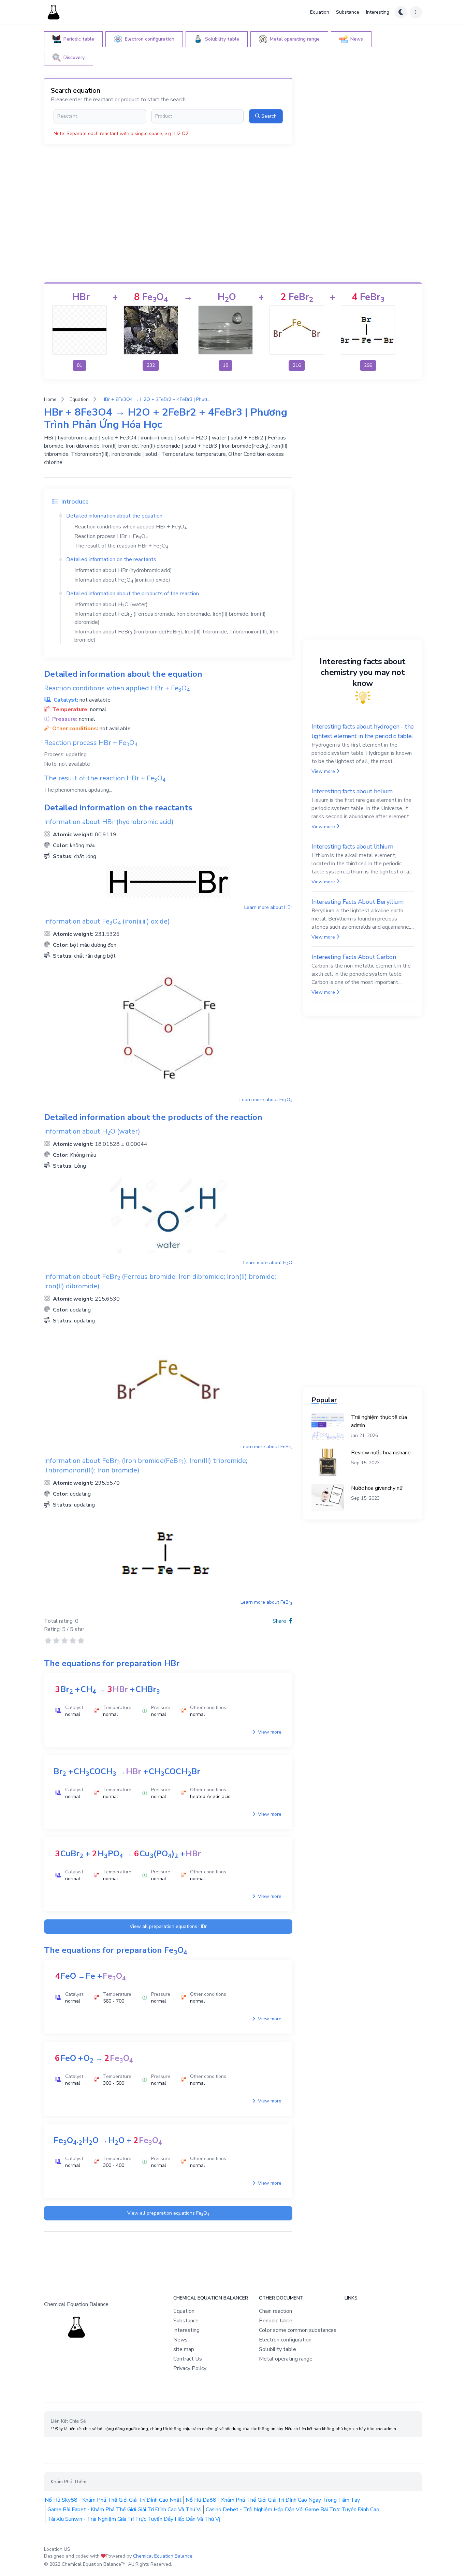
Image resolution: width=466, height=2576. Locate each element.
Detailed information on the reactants (111, 559)
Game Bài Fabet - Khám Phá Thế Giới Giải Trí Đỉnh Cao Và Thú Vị (125, 2510)
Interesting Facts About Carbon (354, 957)
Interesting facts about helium (352, 791)
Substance (348, 12)
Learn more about (268, 907)
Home (50, 399)
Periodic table (276, 2321)
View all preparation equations (168, 1926)
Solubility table (278, 2349)
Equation (320, 12)
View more (269, 1732)
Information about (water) (111, 604)
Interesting (378, 12)
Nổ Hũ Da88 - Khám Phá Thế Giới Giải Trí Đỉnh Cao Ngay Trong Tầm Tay (273, 2500)
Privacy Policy (190, 2368)
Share (280, 1621)
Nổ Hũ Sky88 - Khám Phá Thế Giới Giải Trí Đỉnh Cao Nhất (113, 2500)
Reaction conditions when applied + (130, 527)
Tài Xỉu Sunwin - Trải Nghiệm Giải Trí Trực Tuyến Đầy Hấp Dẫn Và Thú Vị (134, 2519)
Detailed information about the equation (114, 516)
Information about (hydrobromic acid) (123, 570)
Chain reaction (275, 2311)
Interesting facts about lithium (352, 847)
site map (184, 2349)
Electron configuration (285, 2340)
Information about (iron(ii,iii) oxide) (122, 580)
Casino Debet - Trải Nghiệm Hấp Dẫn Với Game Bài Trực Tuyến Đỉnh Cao (293, 2510)
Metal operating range (286, 2359)
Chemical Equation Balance (163, 2556)
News (180, 2340)
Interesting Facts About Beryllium (357, 902)
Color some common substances (298, 2330)
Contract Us (188, 2359)
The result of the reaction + (121, 546)
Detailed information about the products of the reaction (133, 594)
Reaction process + (111, 536)
